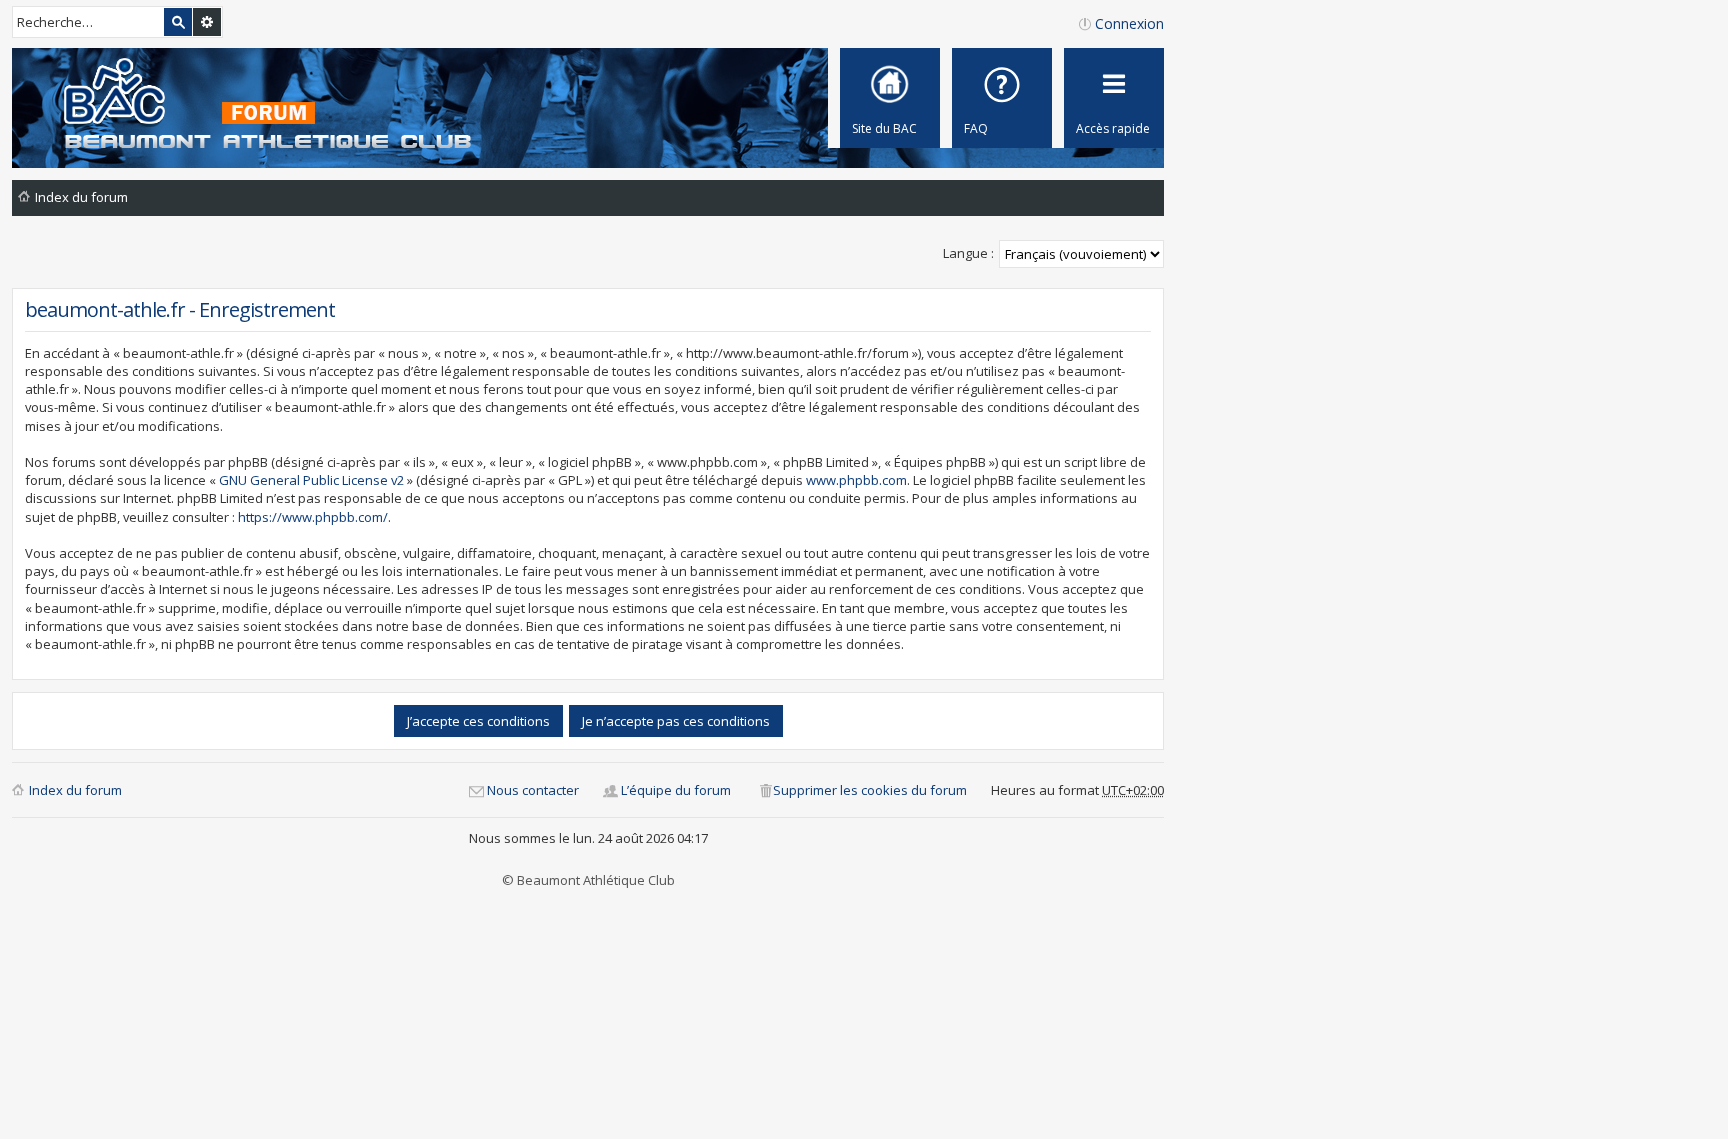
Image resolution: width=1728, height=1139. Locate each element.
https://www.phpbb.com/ (313, 517)
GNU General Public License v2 (311, 480)
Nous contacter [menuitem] (533, 790)
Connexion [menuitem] (1129, 23)
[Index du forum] (248, 105)
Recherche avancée (207, 22)
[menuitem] (1002, 98)
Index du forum (75, 790)
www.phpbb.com (856, 480)
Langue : (968, 253)
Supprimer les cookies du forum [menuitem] (870, 790)
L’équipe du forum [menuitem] (676, 790)
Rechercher (178, 22)
